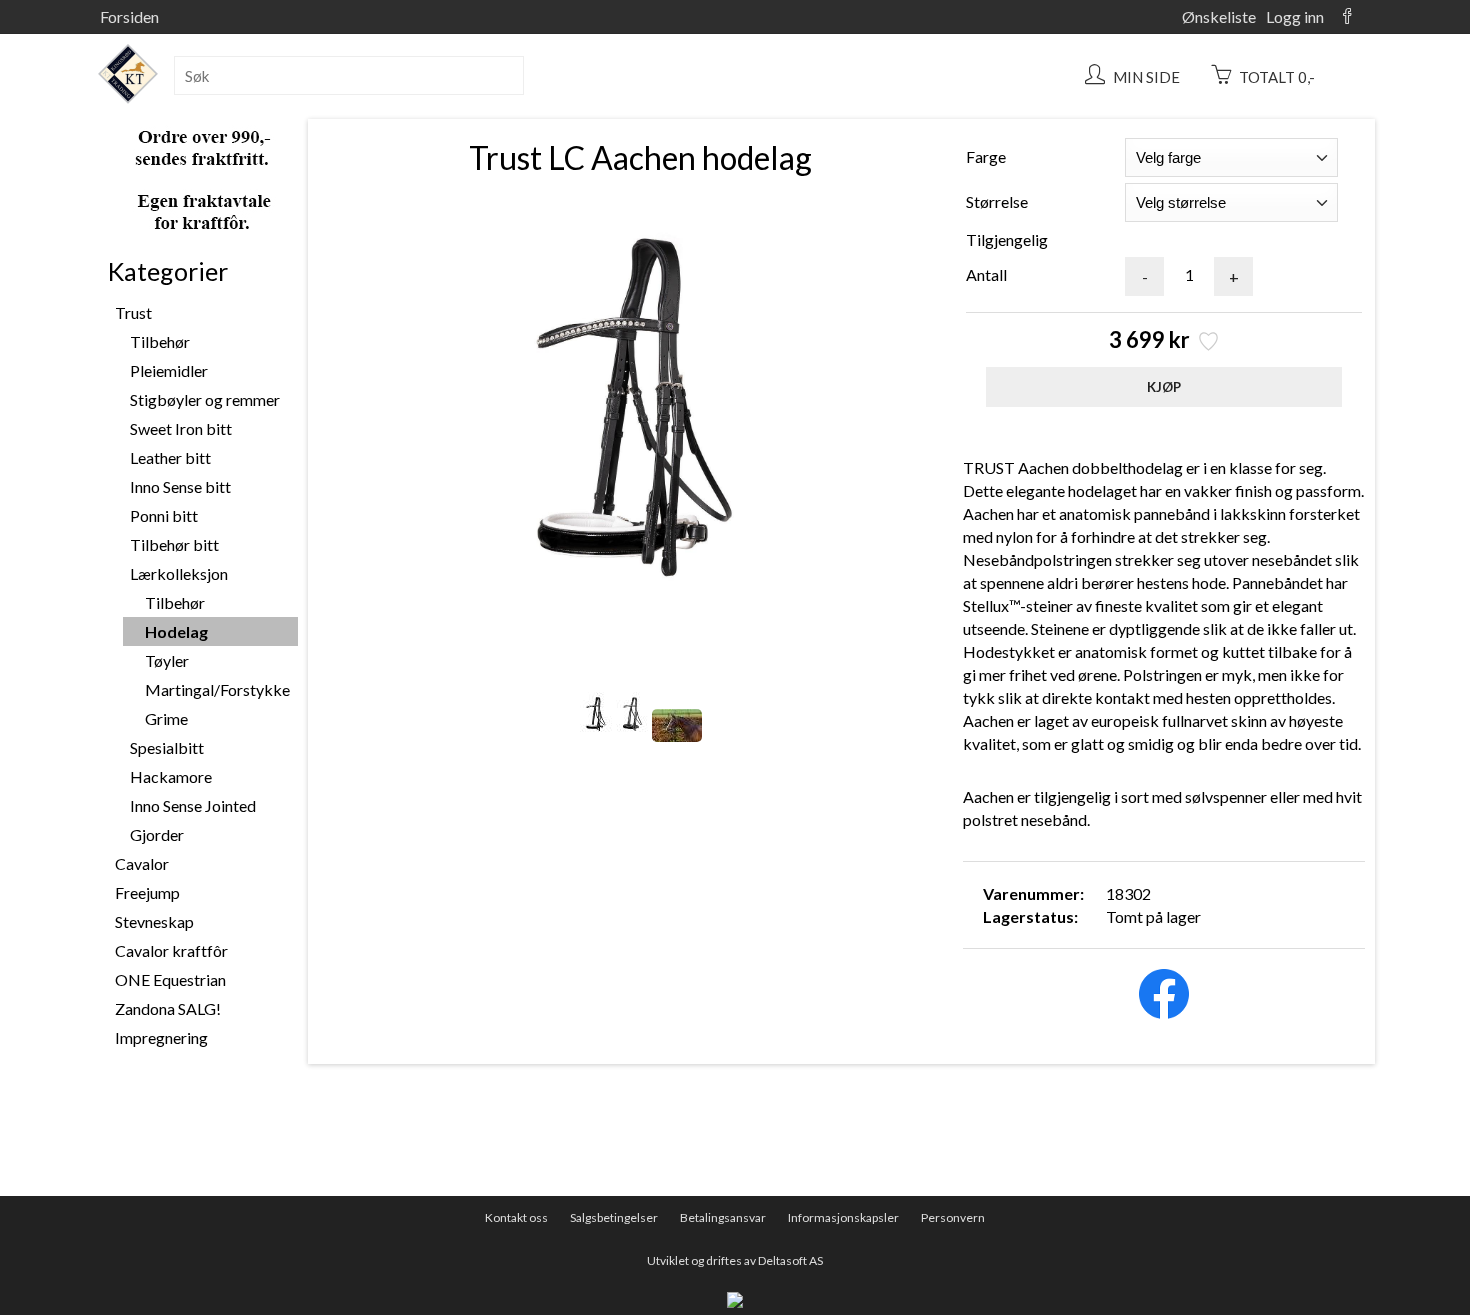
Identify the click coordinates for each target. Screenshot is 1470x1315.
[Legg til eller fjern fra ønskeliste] (1206, 343)
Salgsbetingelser (614, 1217)
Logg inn (1295, 16)
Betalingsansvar (723, 1217)
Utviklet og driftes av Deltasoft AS (735, 1260)
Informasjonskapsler (843, 1217)
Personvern (953, 1217)
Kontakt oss (516, 1217)
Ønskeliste (1219, 16)
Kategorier (168, 271)
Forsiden (129, 16)
